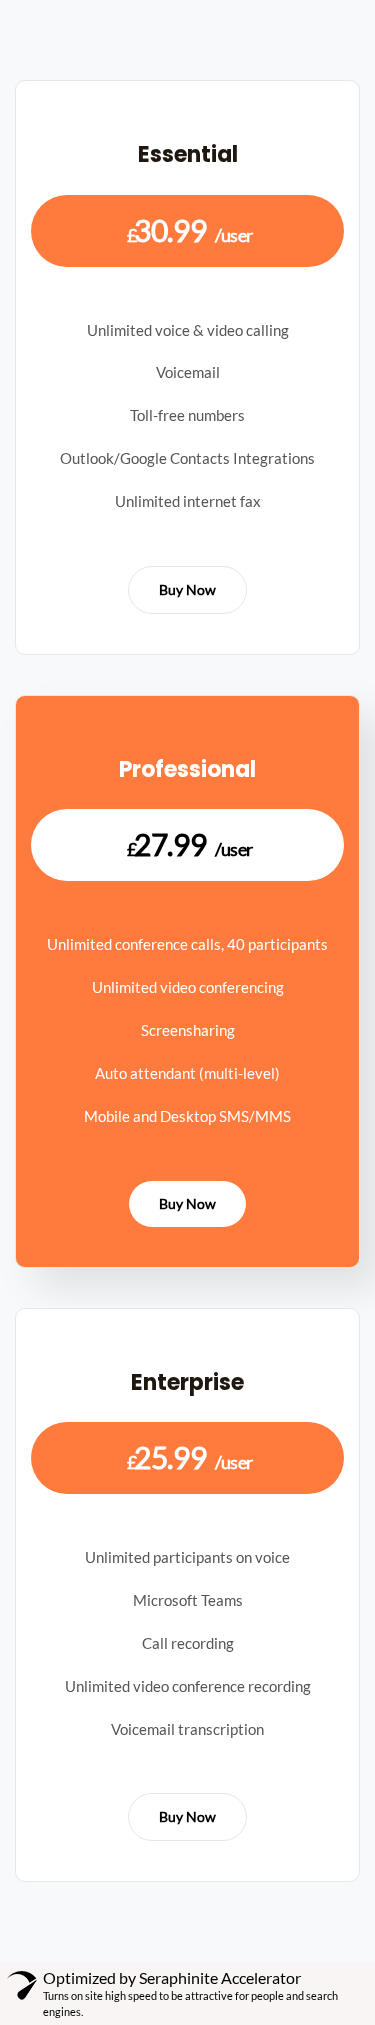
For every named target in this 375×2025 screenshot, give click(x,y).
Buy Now (187, 589)
